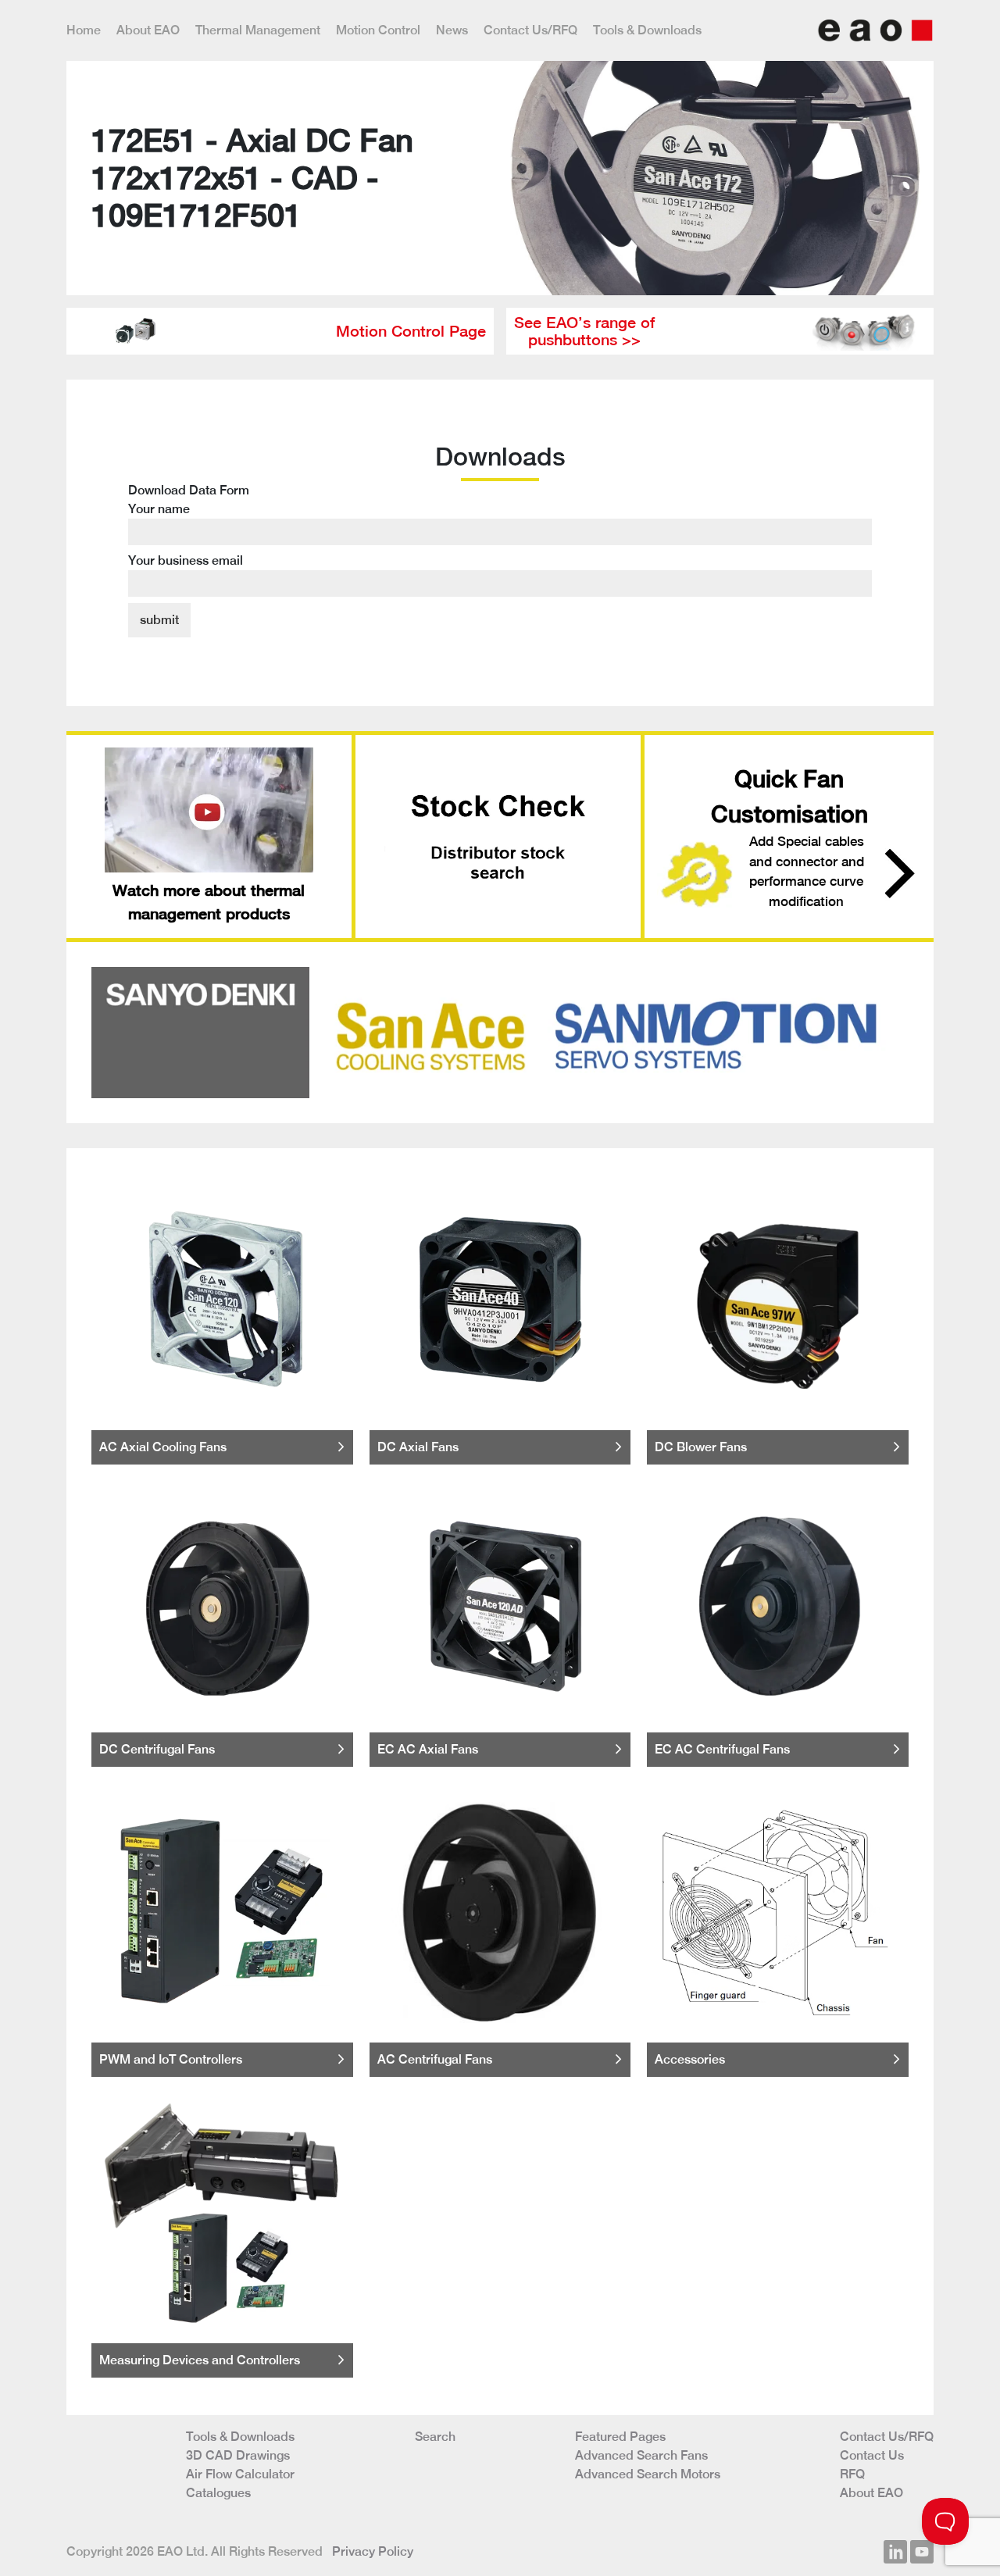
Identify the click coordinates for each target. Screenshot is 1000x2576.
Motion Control (378, 30)
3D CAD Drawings (238, 2455)
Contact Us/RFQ (530, 30)
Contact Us (872, 2455)
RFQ (852, 2474)
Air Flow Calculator (240, 2474)
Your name (159, 509)
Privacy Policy (373, 2551)
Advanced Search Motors (648, 2474)
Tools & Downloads (647, 30)
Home (84, 30)
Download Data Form (189, 525)
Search (435, 2437)
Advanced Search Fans (641, 2455)
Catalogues (218, 2493)
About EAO (148, 30)
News (452, 30)
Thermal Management (258, 30)
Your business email (186, 560)
